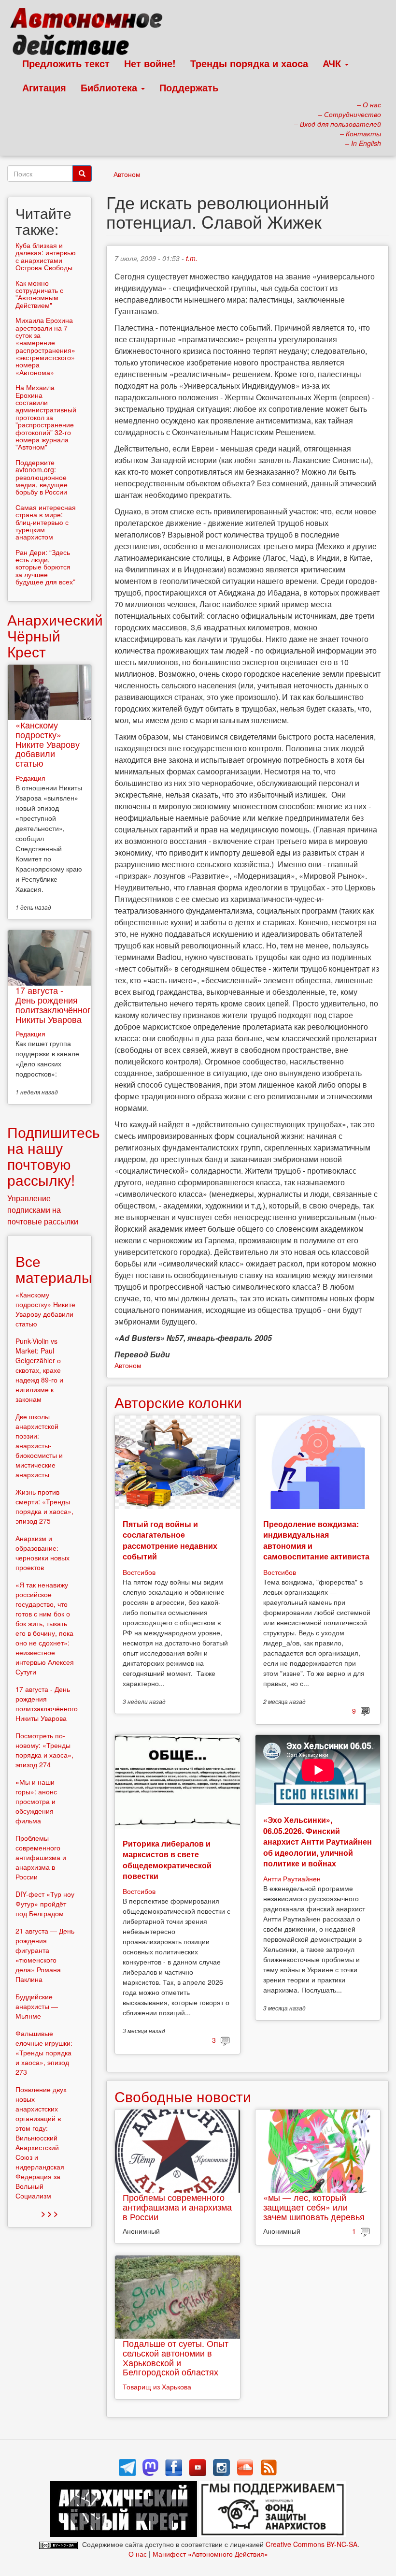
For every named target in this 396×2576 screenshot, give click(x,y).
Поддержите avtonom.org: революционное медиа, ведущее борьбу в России (42, 477)
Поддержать (189, 87)
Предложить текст (66, 63)
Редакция (30, 778)
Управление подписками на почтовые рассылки (43, 1210)
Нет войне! (150, 63)
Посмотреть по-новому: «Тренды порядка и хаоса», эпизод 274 (44, 1750)
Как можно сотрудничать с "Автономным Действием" (39, 294)
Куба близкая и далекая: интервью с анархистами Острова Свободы (46, 256)
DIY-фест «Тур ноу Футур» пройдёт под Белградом (45, 1904)
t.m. (192, 258)
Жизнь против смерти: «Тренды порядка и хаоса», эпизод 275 (44, 1506)
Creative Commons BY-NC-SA (311, 2544)
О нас (138, 2554)
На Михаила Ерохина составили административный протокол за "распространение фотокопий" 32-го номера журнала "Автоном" (46, 417)
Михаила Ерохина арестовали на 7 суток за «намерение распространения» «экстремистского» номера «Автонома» (45, 346)
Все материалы (54, 1269)
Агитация (44, 87)
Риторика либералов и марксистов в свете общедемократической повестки (167, 1860)
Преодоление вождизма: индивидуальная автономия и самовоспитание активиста (316, 1540)
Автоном (127, 174)
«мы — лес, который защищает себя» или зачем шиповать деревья (314, 2207)
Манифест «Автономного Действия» (210, 2554)
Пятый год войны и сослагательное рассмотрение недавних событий (170, 1540)
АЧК (333, 63)
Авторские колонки (178, 1402)
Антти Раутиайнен (292, 1878)
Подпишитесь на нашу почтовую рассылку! (54, 1156)
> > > (49, 2213)
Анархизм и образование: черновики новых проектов (42, 1553)
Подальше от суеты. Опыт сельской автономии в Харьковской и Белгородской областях (176, 2357)
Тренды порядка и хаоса (249, 63)
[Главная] (91, 34)
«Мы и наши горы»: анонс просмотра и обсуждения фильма (36, 1801)
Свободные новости (183, 2096)
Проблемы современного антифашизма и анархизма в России (177, 2207)
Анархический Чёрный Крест (55, 635)
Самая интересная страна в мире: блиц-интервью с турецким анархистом (46, 522)
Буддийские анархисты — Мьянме (37, 2006)
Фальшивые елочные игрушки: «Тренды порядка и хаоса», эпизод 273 (44, 2052)
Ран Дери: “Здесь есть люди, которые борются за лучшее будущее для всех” (45, 567)
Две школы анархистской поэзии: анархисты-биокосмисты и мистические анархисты (39, 1445)
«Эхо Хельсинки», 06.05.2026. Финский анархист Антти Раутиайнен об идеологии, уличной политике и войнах (318, 1841)
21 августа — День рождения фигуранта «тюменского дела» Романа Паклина (45, 1955)
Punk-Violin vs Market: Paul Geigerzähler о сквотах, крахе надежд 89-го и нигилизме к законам (39, 1370)
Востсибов (139, 1572)
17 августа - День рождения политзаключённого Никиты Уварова (56, 1004)
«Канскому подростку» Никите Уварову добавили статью (48, 744)
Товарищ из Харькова (157, 2387)
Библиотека (110, 87)
